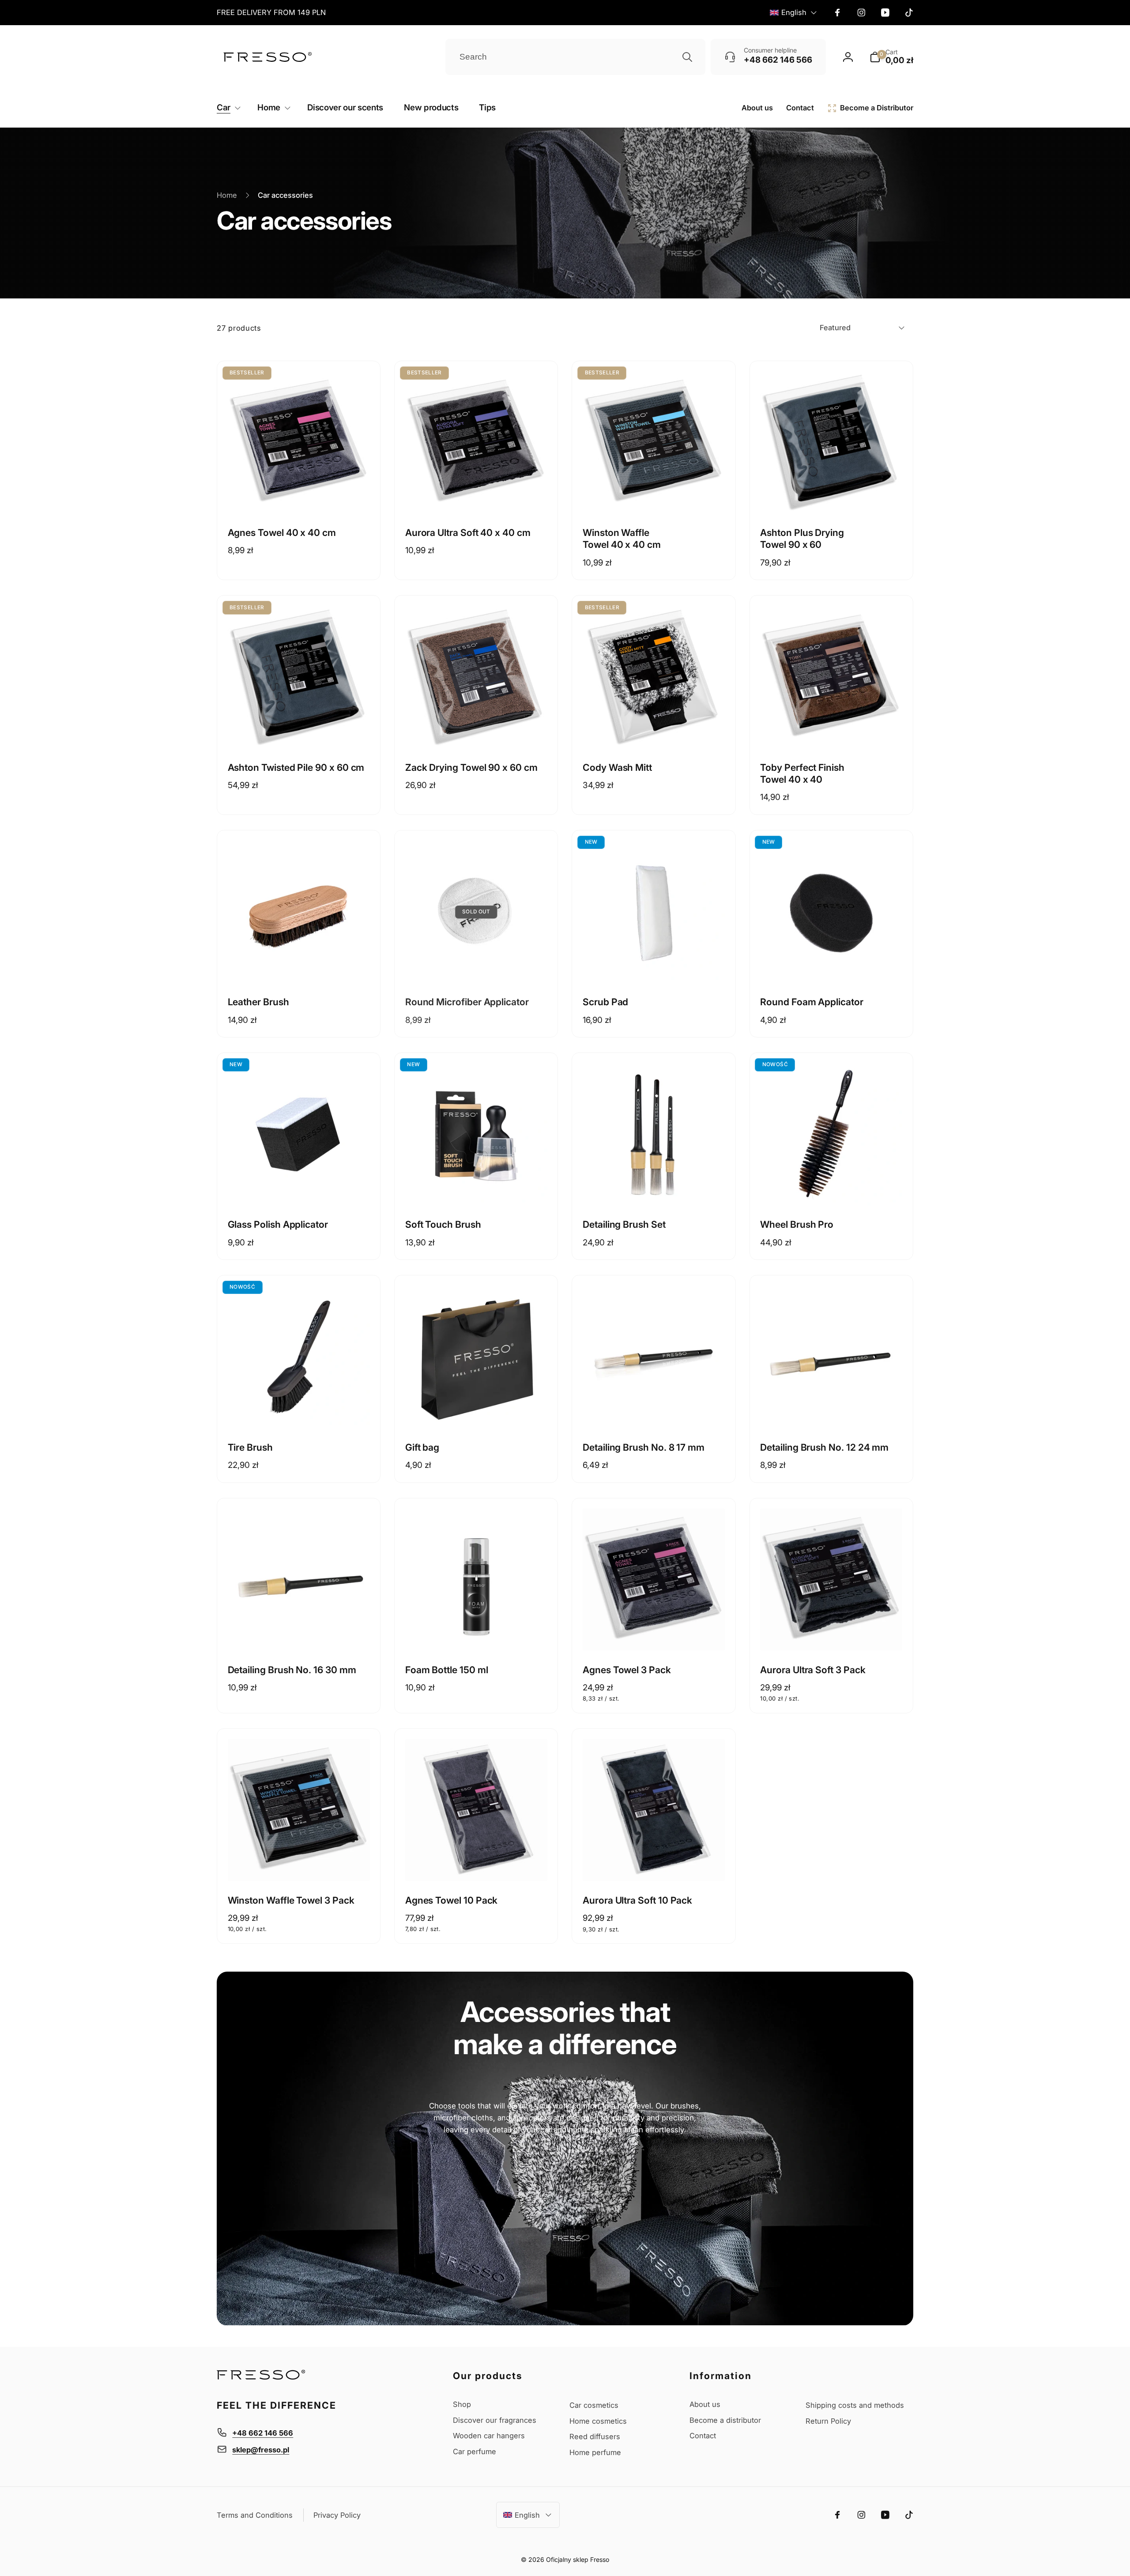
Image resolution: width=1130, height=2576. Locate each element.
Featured (835, 328)
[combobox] (575, 57)
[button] (891, 57)
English (794, 12)
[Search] (687, 57)
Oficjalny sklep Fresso (578, 2559)
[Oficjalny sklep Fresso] (261, 2377)
